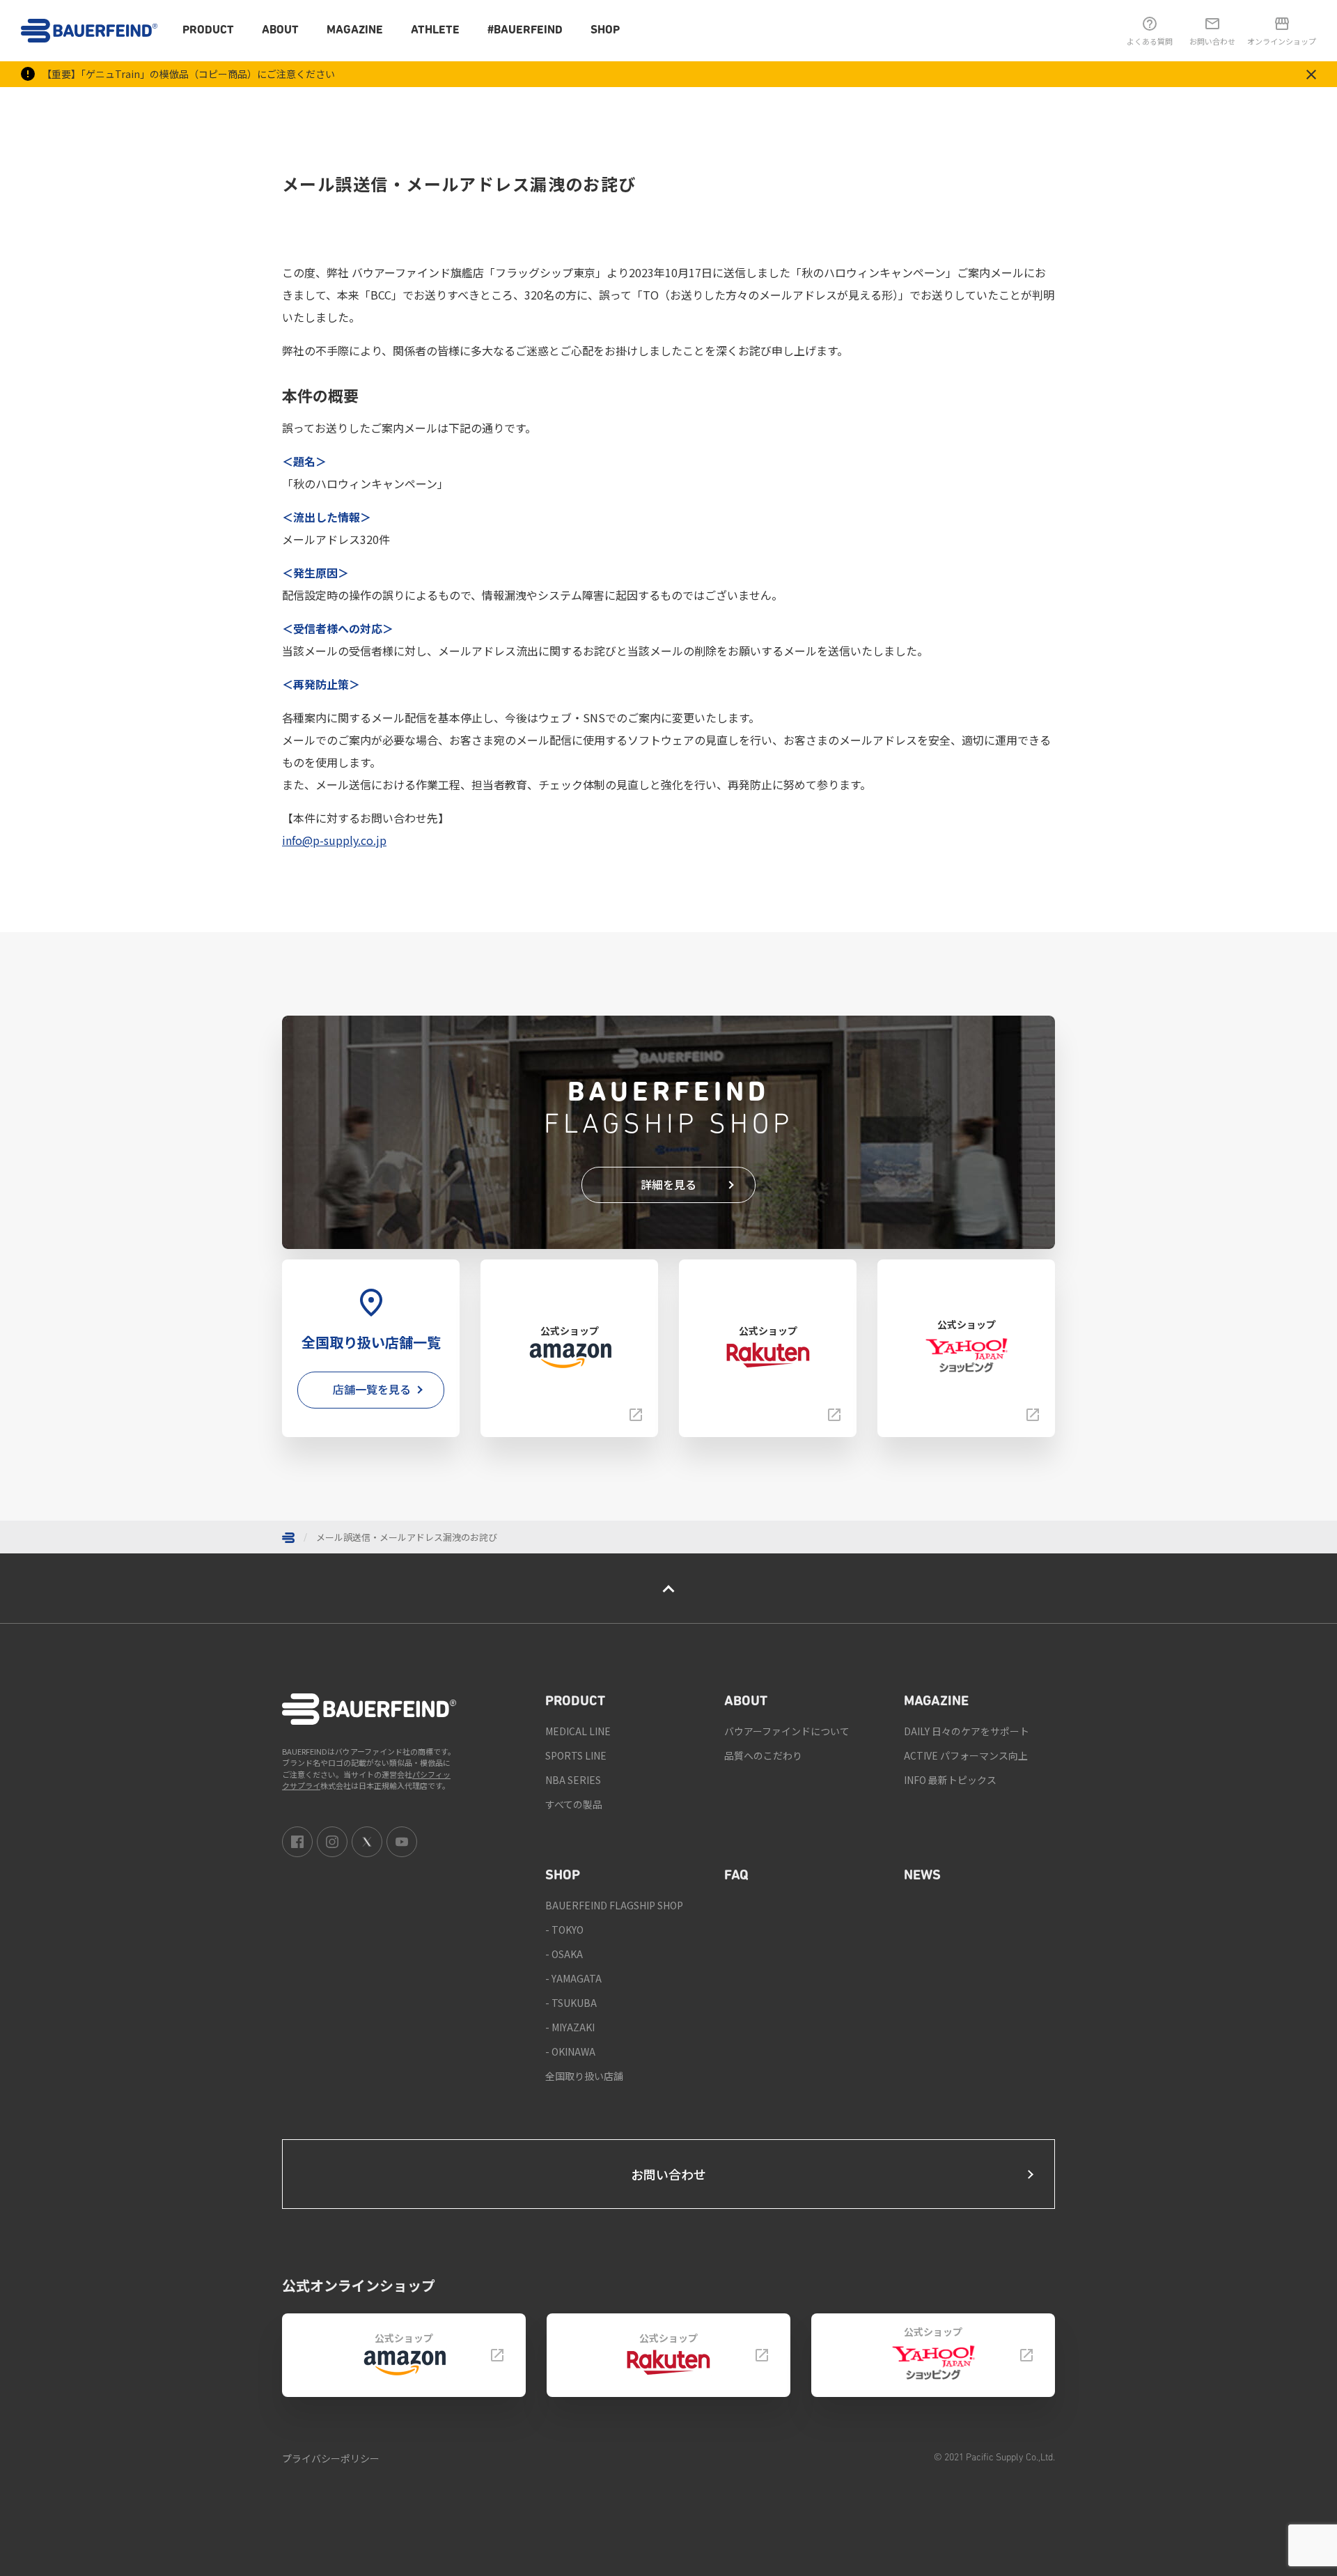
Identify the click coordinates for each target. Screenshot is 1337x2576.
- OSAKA (564, 1954)
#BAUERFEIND (525, 30)
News (922, 1876)
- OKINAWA (570, 2051)
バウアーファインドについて (787, 1731)
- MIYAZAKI (570, 2027)
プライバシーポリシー (331, 2458)
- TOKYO (564, 1930)
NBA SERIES (573, 1780)
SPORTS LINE (576, 1755)
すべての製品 (574, 1804)
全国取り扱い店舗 (584, 2076)
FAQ (736, 1876)
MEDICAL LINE (578, 1731)
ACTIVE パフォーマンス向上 (966, 1755)
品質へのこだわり (763, 1755)
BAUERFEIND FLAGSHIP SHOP (614, 1905)
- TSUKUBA (571, 2003)
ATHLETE (435, 30)
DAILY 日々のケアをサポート (967, 1731)
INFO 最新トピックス (950, 1780)
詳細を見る (668, 1184)
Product (208, 30)
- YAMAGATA (573, 1978)
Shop (605, 30)
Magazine (355, 30)
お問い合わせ (668, 2174)
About (280, 30)
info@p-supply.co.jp (334, 840)
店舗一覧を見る (372, 1389)
